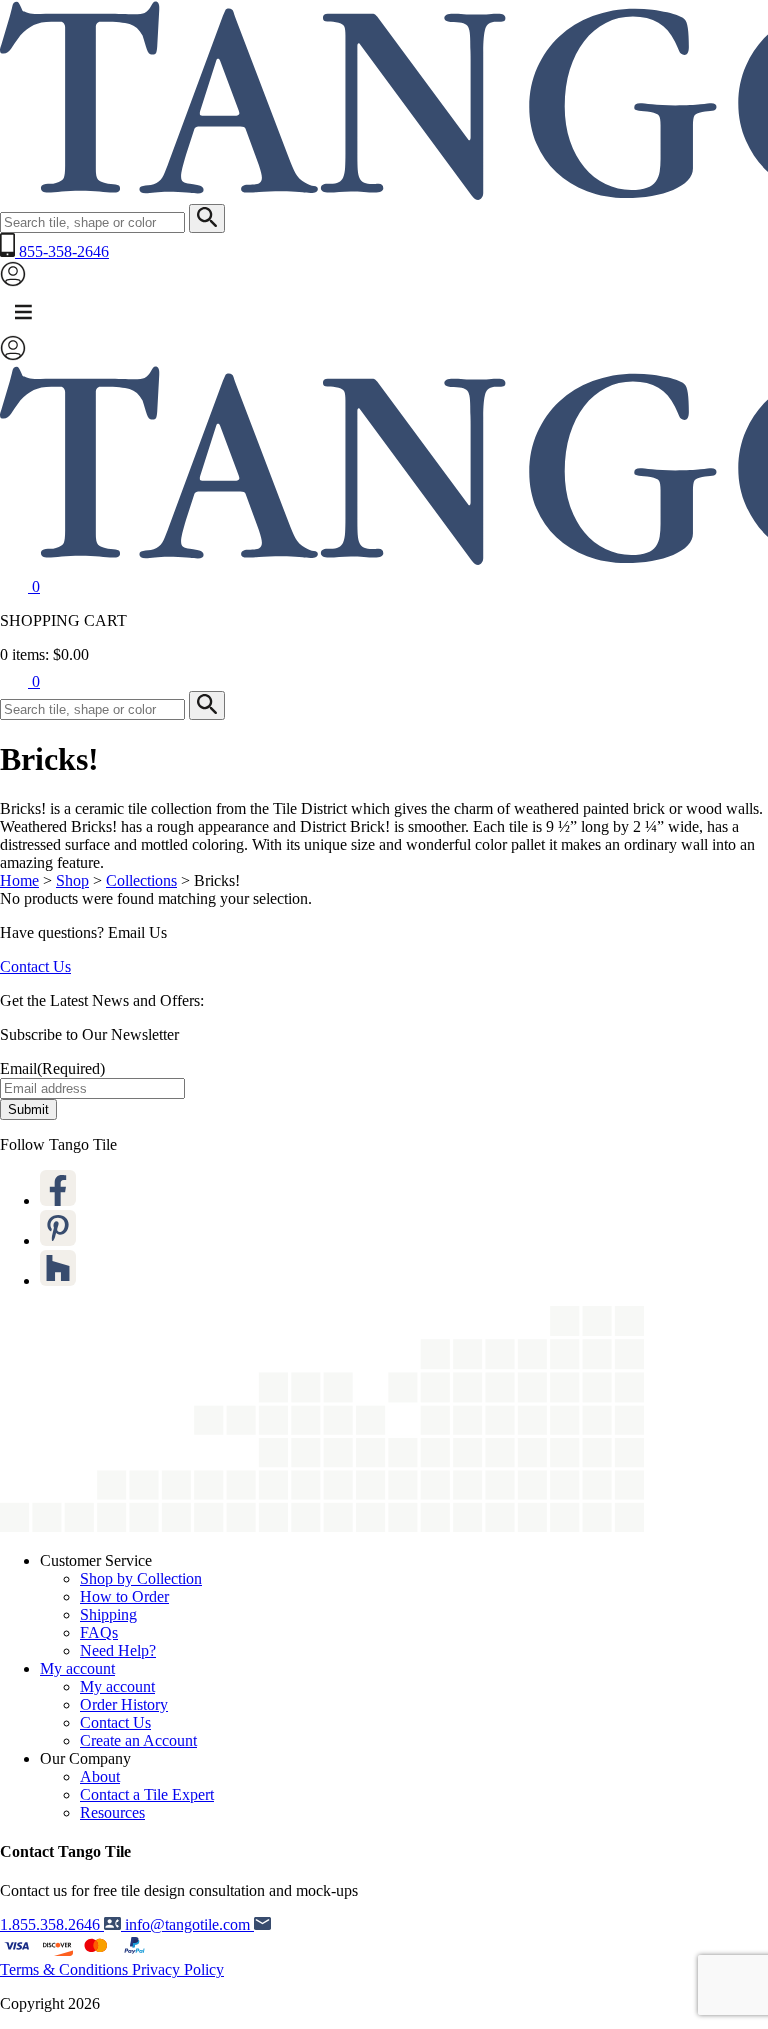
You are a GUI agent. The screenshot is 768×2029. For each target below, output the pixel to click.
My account (77, 1668)
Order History (124, 1704)
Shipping (108, 1614)
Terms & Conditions (66, 1969)
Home (19, 880)
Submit (28, 1109)
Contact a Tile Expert (147, 1794)
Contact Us (35, 966)
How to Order (124, 1596)
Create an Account (138, 1740)
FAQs (99, 1632)
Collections (141, 880)
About (100, 1776)
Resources (112, 1812)
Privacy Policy (178, 1969)
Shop (72, 880)
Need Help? (118, 1650)
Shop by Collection (141, 1578)
